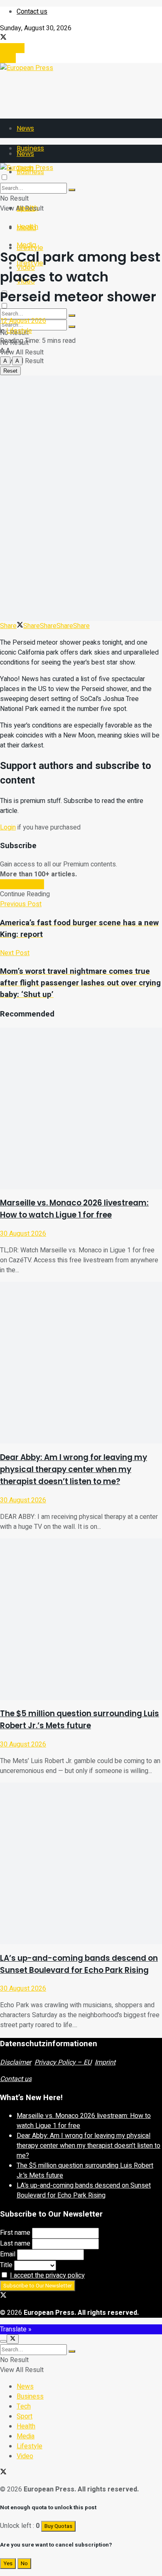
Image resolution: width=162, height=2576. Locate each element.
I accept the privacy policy (47, 2275)
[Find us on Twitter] (3, 38)
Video (25, 2456)
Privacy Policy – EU (63, 2062)
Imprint (105, 2062)
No (24, 2564)
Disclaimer (16, 2062)
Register (12, 48)
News (25, 128)
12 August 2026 (23, 321)
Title (6, 2265)
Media (26, 245)
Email (8, 2254)
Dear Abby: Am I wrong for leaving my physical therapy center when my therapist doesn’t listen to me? (74, 1469)
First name (15, 2233)
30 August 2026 (23, 1234)
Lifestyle (19, 331)
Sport (25, 2416)
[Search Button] (72, 327)
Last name (15, 2244)
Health (27, 227)
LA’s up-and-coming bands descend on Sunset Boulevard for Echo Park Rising (84, 2190)
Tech (24, 2406)
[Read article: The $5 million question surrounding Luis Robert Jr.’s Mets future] (81, 1619)
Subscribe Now (22, 884)
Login (8, 58)
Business (30, 2397)
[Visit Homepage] (27, 68)
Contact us (32, 12)
